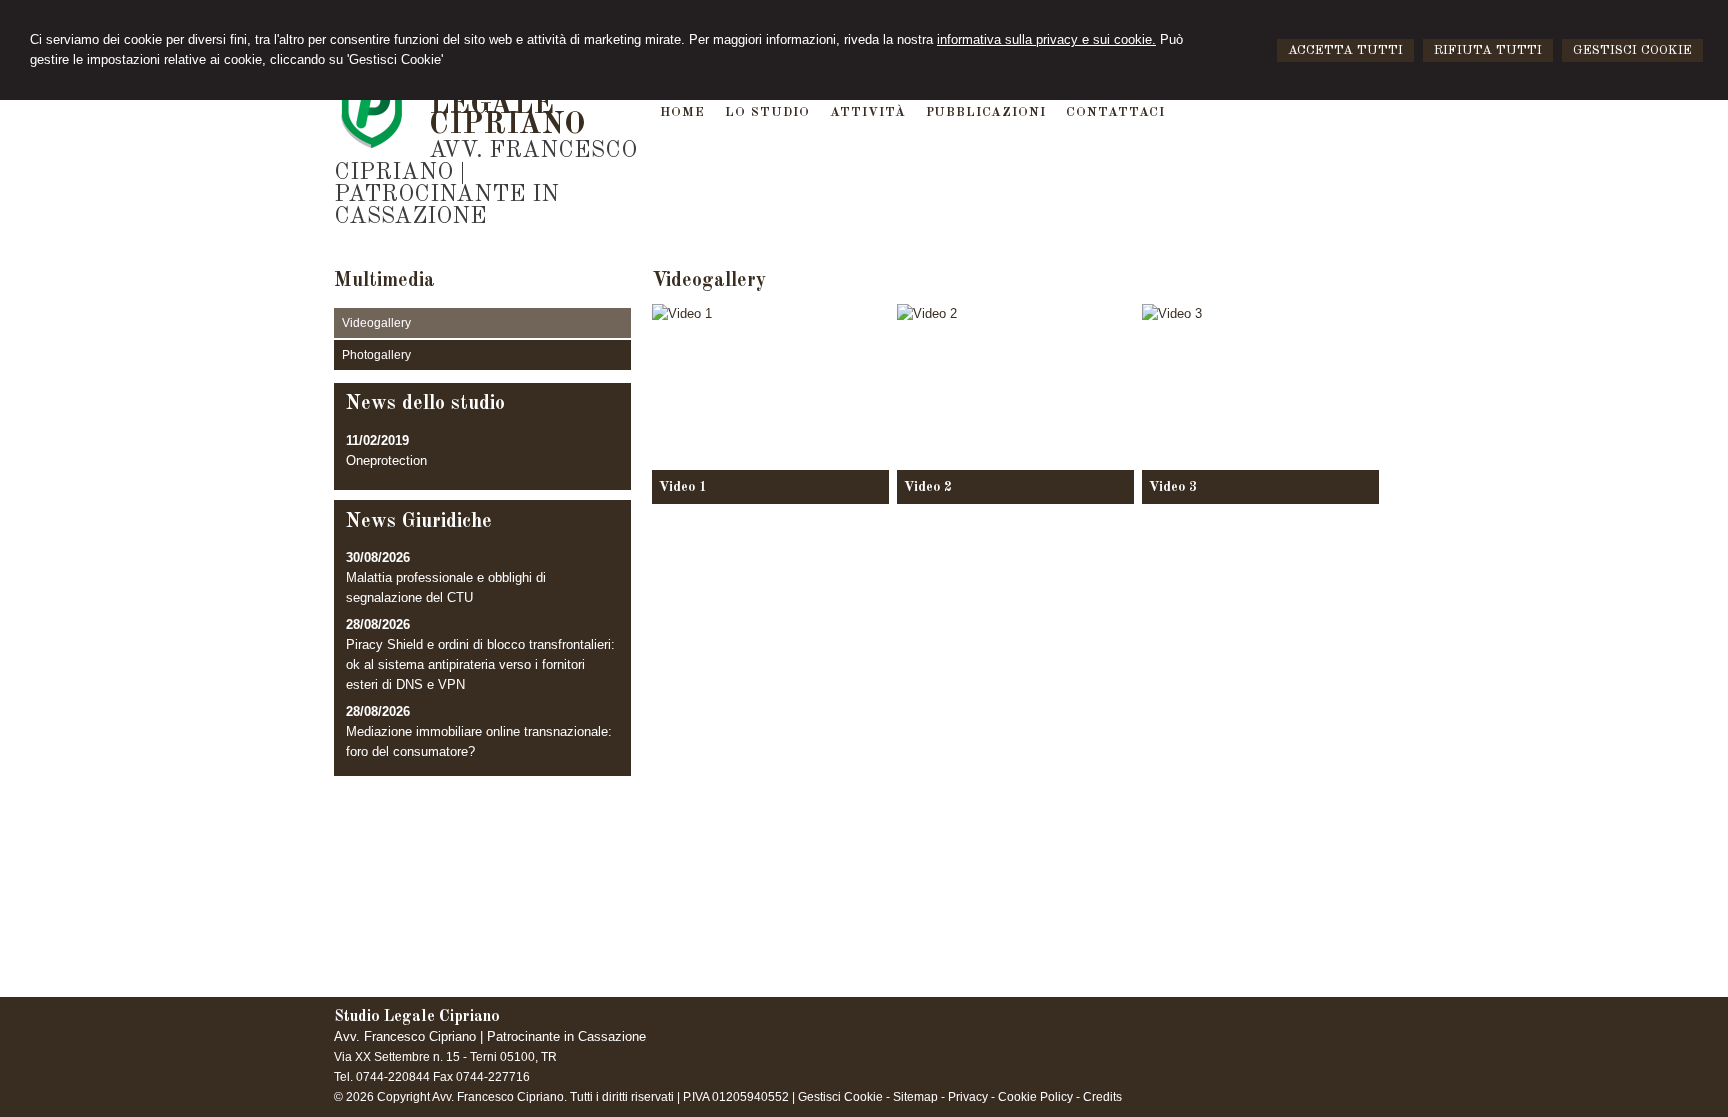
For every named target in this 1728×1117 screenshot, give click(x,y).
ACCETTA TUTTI (1345, 50)
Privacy (968, 1097)
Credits (1102, 1097)
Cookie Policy (1035, 1097)
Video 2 (928, 487)
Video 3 (1173, 487)
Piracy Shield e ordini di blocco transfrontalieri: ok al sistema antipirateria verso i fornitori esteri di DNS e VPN (480, 664)
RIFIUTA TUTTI (1488, 50)
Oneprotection (386, 460)
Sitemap (915, 1097)
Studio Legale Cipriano (507, 105)
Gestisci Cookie (840, 1097)
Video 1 (683, 487)
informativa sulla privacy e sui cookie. (1046, 39)
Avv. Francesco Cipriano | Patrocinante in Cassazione (485, 183)
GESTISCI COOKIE (1632, 50)
